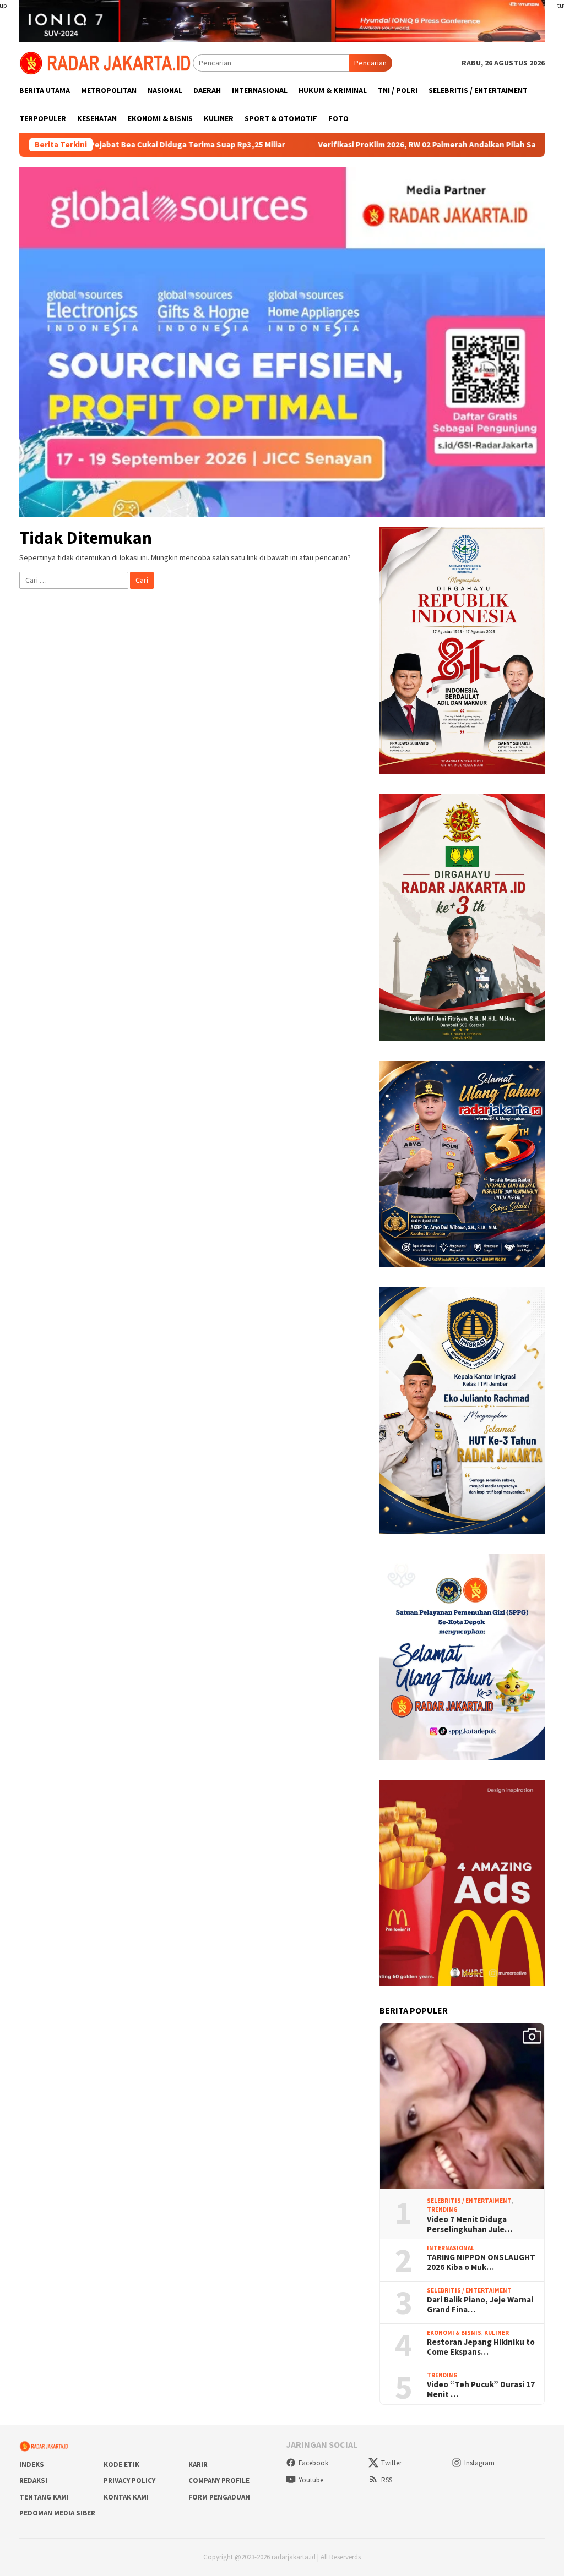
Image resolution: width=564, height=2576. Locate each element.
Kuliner (497, 2333)
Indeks (32, 2465)
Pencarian (370, 63)
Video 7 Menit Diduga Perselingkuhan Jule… (470, 2224)
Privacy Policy (129, 2481)
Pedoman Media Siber (57, 2513)
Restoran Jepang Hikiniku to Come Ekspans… (481, 2347)
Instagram (479, 2463)
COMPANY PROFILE (219, 2481)
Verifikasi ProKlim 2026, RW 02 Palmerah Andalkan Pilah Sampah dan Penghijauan (385, 145)
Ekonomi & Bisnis (454, 2333)
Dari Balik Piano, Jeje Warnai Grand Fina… (480, 2305)
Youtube (311, 2480)
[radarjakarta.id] (106, 62)
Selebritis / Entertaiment (469, 2201)
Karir (198, 2465)
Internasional (451, 2248)
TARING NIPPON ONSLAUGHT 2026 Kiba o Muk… (481, 2262)
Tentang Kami (44, 2497)
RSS (387, 2480)
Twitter (391, 2463)
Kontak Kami (126, 2497)
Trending (442, 2209)
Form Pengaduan (219, 2497)
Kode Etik (121, 2465)
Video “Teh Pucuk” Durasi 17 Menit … (481, 2389)
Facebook (313, 2463)
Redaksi (33, 2481)
